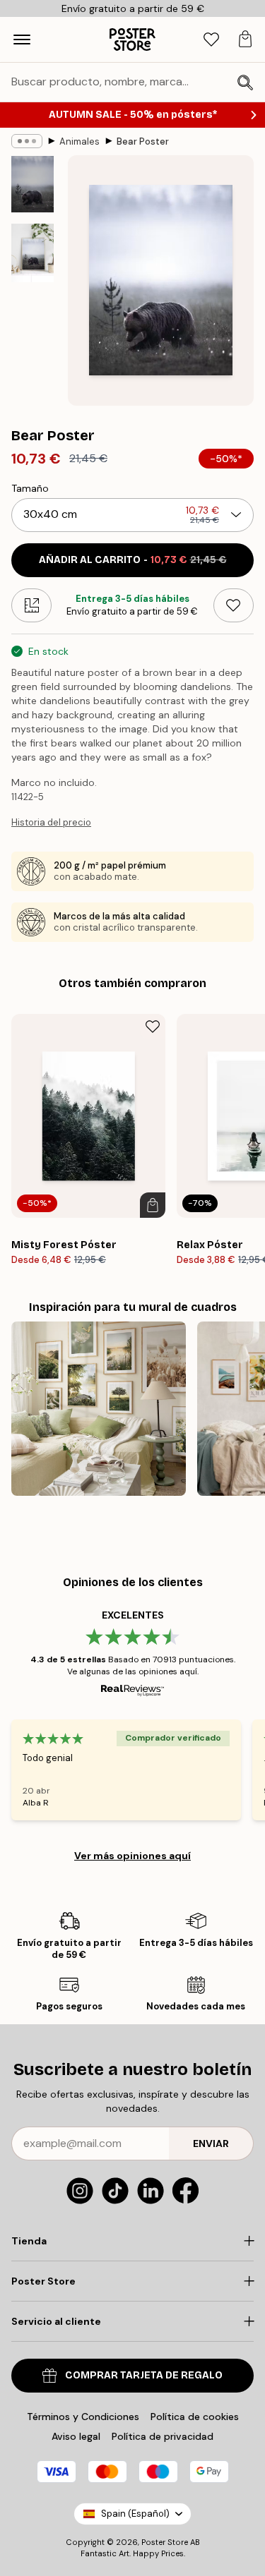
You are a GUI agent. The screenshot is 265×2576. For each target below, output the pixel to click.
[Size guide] (31, 605)
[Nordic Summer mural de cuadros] (99, 1409)
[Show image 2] (33, 253)
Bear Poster (143, 141)
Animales (79, 141)
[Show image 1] (33, 184)
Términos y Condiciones (83, 2417)
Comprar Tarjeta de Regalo (144, 2375)
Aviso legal (76, 2436)
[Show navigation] (22, 40)
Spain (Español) (135, 2514)
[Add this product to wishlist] (234, 605)
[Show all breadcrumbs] (27, 141)
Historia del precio (51, 822)
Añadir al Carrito (133, 560)
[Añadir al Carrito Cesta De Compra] (153, 1205)
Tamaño (30, 488)
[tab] (211, 40)
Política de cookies (195, 2417)
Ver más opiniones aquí (132, 1856)
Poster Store (165, 2542)
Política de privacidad (163, 2436)
